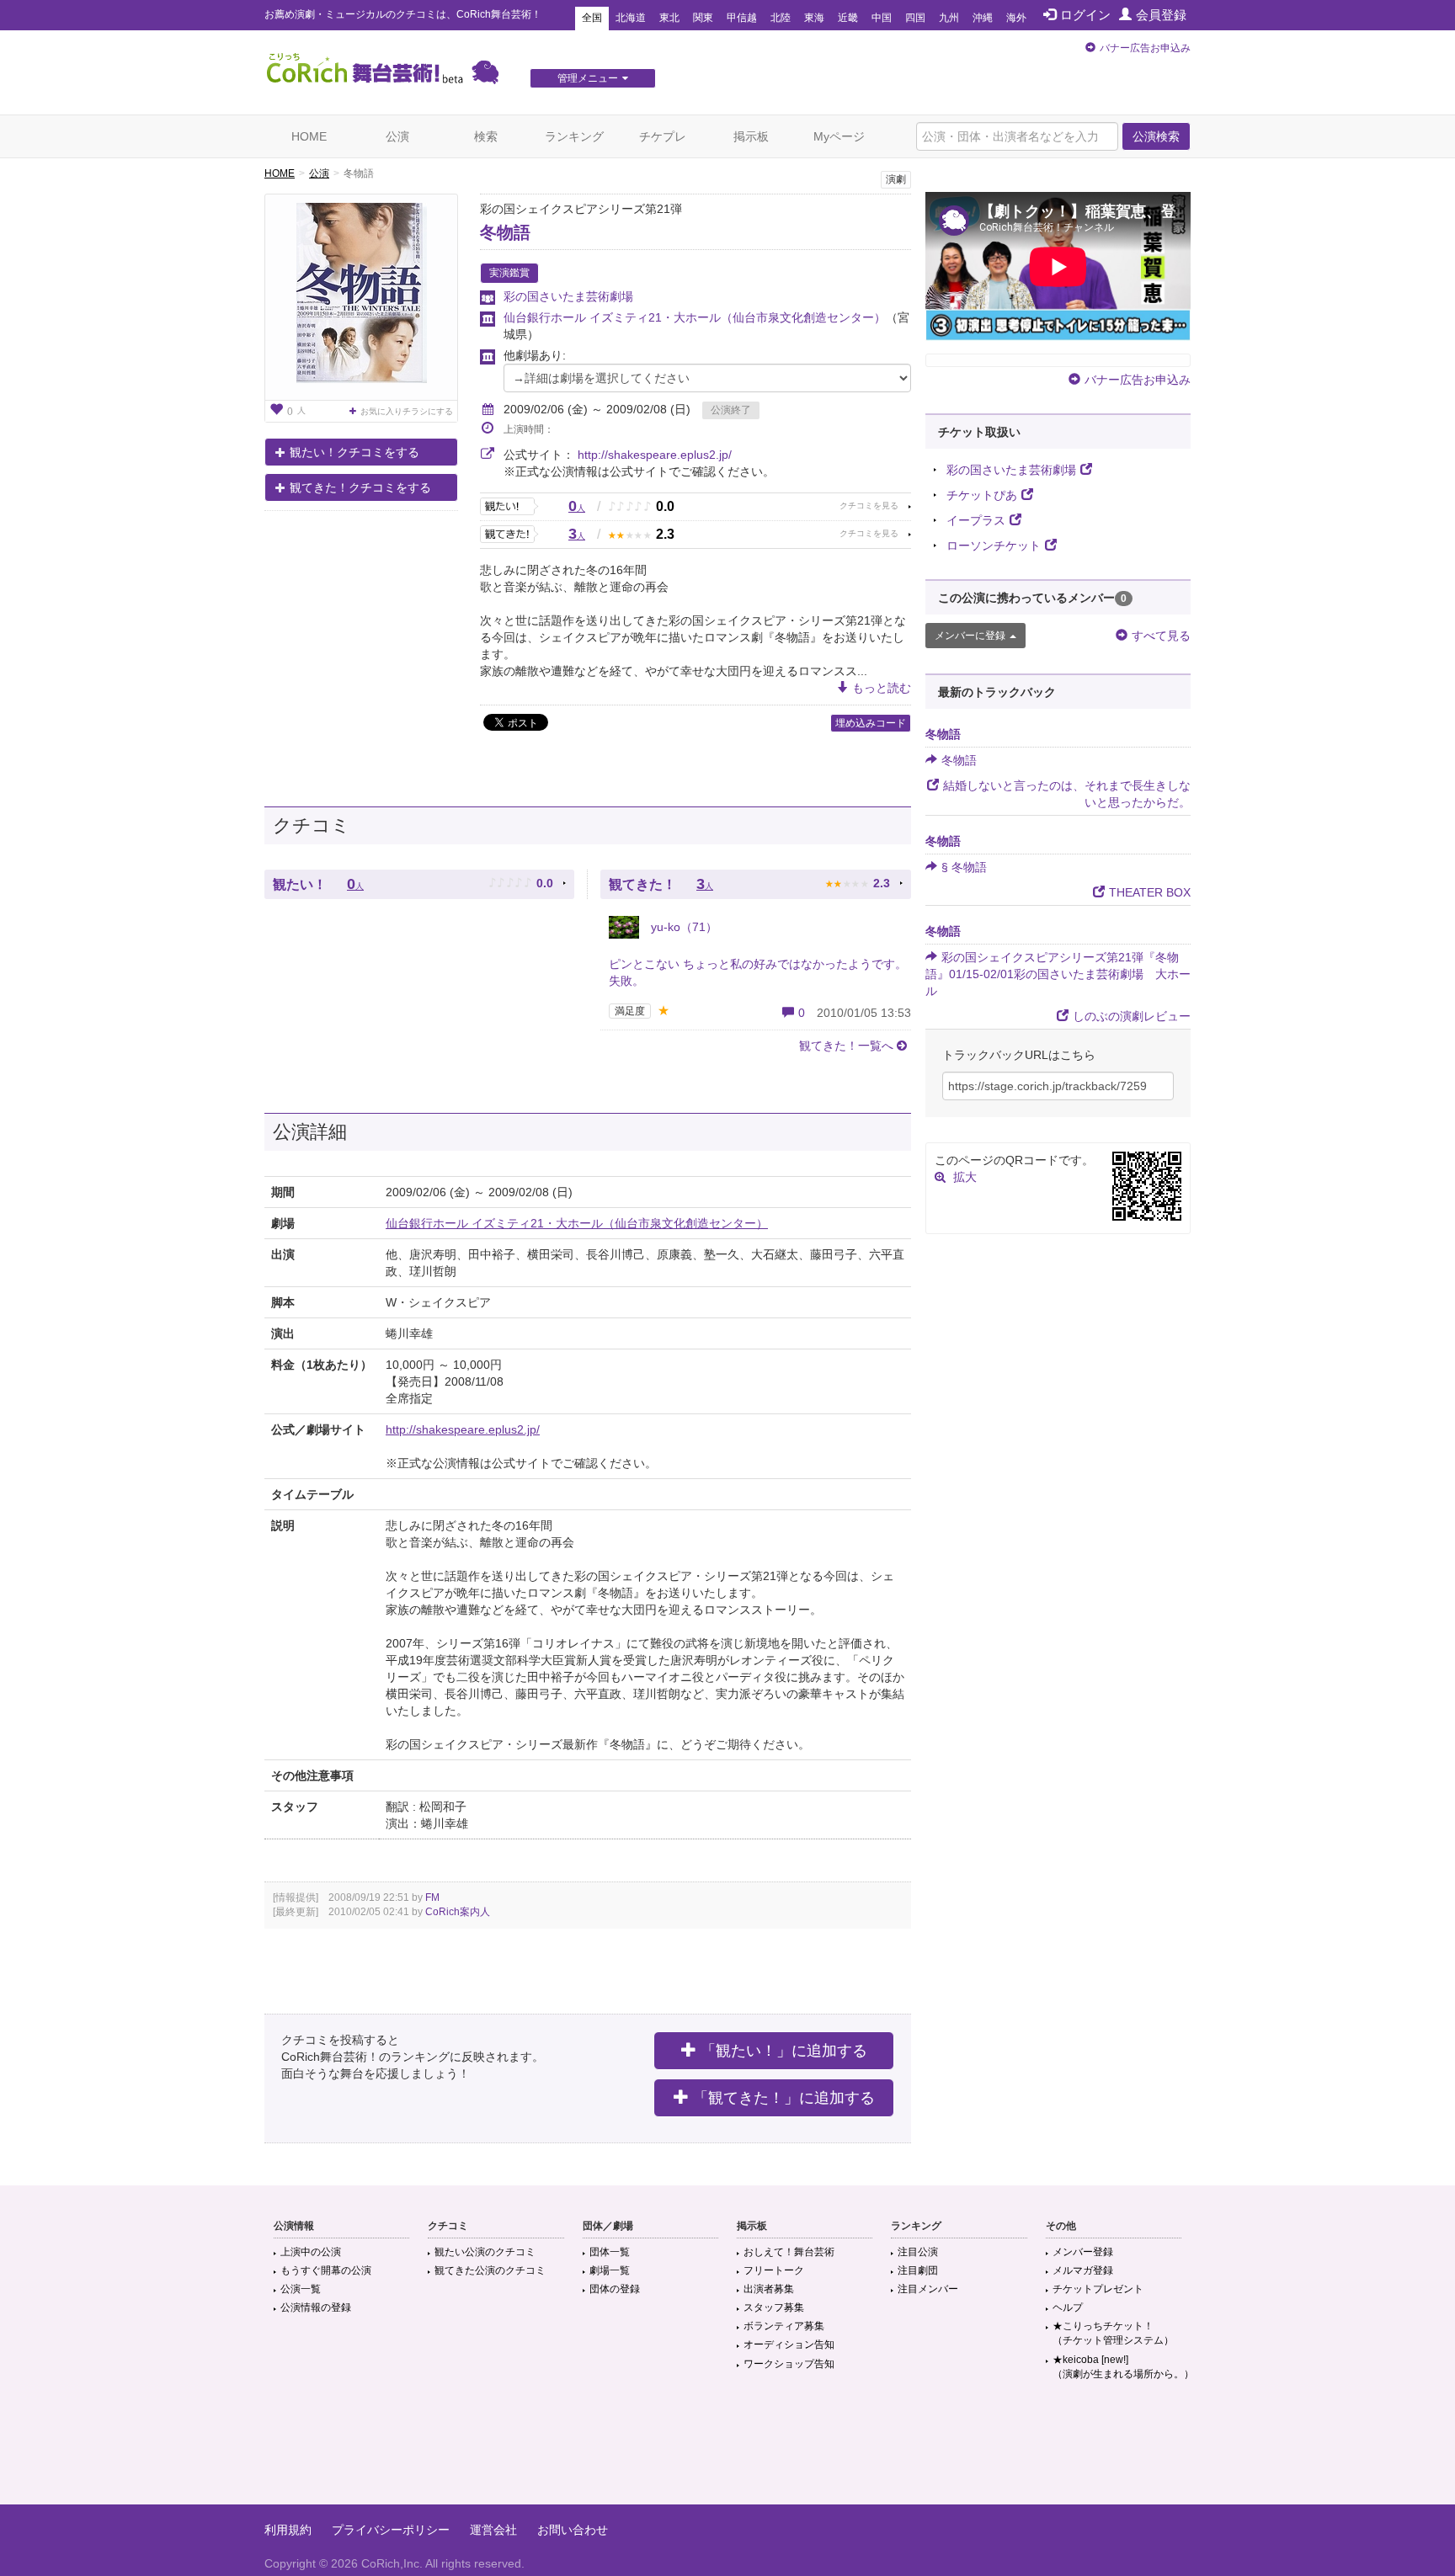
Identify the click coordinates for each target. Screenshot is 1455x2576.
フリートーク (774, 2270)
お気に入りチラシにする (407, 411)
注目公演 (918, 2252)
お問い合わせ (573, 2530)
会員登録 (1161, 15)
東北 (669, 18)
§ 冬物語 (964, 867)
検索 (486, 136)
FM (432, 1897)
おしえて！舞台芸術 (789, 2252)
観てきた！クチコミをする (360, 487)
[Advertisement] (727, 2450)
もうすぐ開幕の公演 (326, 2270)
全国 (592, 18)
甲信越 (742, 18)
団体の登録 (615, 2289)
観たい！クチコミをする (354, 452)
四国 (915, 18)
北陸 (781, 18)
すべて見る (1161, 636)
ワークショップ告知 (789, 2364)
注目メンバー (928, 2289)
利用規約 (288, 2530)
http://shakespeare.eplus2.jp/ (655, 455)
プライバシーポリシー (391, 2530)
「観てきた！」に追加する (784, 2098)
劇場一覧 (610, 2270)
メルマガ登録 (1083, 2270)
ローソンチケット (994, 546)
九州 (949, 18)
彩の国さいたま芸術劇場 (568, 296)
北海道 (631, 18)
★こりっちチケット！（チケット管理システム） (1113, 2333)
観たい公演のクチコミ (485, 2252)
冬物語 (505, 232)
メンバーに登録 (970, 636)
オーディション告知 (789, 2344)
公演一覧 (301, 2289)
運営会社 (493, 2530)
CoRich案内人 (458, 1912)
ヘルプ (1068, 2307)
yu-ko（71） (682, 927)
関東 (703, 18)
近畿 (848, 18)
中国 (882, 18)
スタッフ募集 (774, 2307)
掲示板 (751, 136)
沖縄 (983, 18)
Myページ (839, 136)
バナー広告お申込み (1145, 48)
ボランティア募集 (784, 2326)
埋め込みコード (871, 723)
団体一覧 (610, 2252)
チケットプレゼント (1098, 2289)
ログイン (1085, 15)
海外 (1016, 18)
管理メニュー (588, 78)
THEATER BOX (1150, 892)
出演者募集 (769, 2289)
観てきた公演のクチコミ (490, 2270)
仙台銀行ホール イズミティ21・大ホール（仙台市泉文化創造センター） (695, 317)
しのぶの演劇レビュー (1132, 1016)
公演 (397, 136)
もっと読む (882, 688)
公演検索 (1156, 136)
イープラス (976, 520)
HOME (309, 136)
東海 (814, 18)
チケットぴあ (982, 495)
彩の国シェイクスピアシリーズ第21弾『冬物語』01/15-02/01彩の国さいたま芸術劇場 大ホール (1058, 974)
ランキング (574, 136)
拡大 (965, 1177)
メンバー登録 (1083, 2252)
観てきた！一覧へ (846, 1046)
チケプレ (663, 136)
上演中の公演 (311, 2252)
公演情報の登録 (316, 2307)
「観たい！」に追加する (784, 2051)
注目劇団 (918, 2270)
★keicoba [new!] (1123, 2367)
